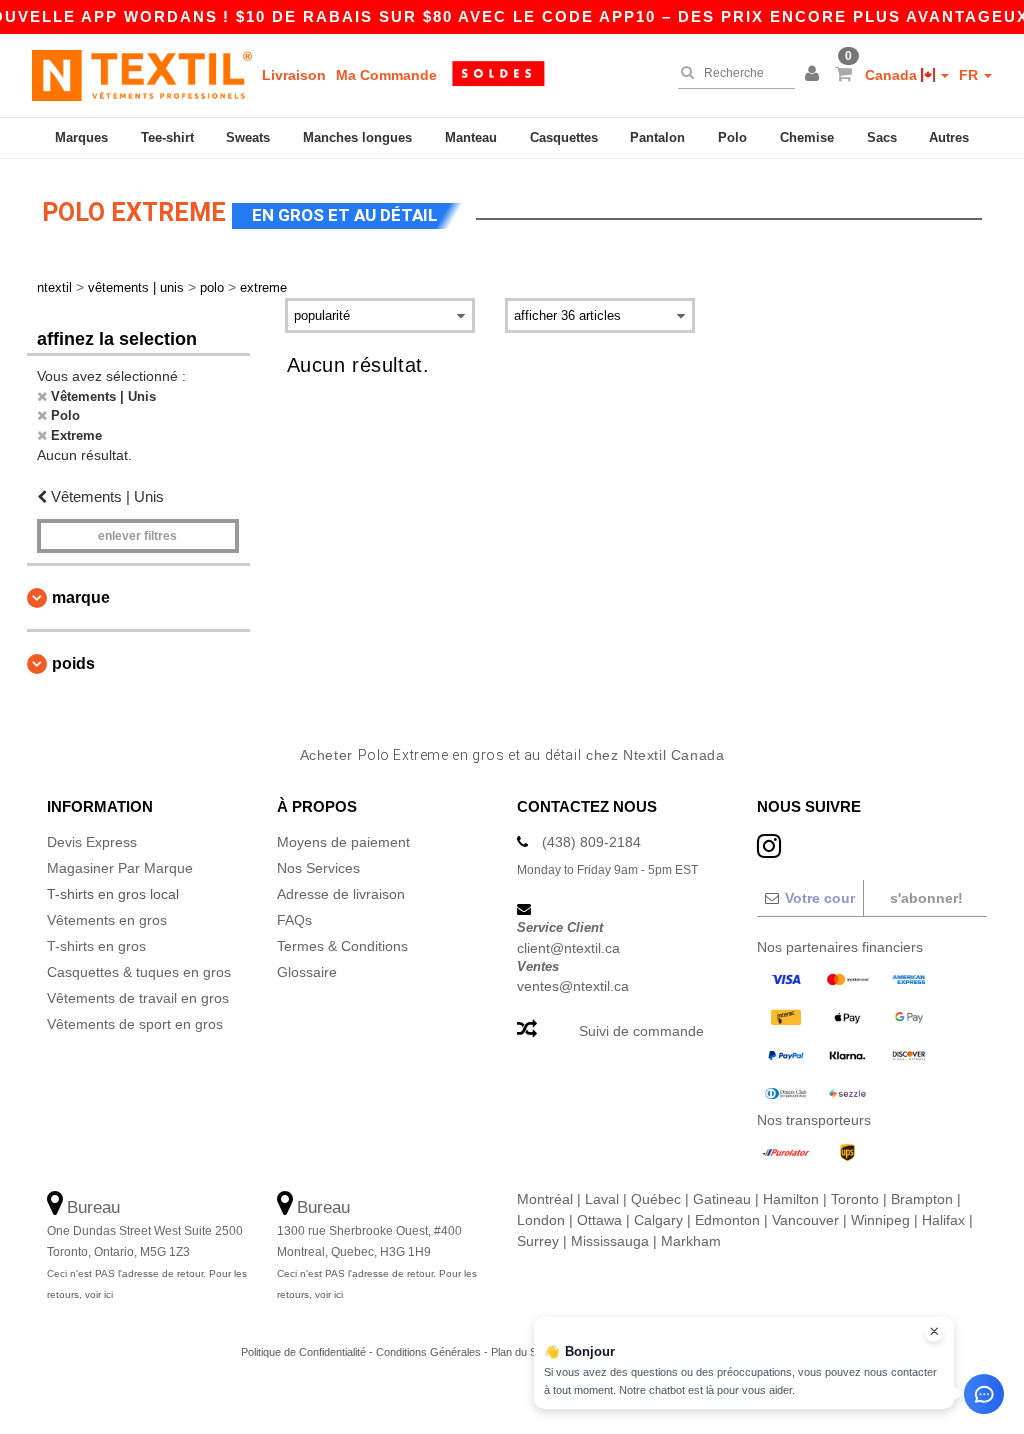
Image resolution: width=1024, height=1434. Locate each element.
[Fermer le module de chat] (934, 1332)
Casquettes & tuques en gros (139, 972)
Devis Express (92, 842)
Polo (732, 137)
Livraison (294, 75)
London (541, 1220)
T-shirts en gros (96, 946)
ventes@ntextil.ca (573, 986)
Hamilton (791, 1199)
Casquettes (564, 137)
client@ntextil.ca (568, 948)
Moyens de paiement (343, 842)
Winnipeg (880, 1220)
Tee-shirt (167, 137)
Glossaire (307, 972)
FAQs (294, 920)
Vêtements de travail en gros (138, 998)
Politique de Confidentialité (303, 1352)
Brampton (922, 1199)
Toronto (855, 1199)
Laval (602, 1199)
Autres (949, 137)
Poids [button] (73, 663)
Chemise (807, 137)
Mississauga (610, 1241)
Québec (656, 1199)
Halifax (943, 1220)
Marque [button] (81, 597)
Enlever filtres (137, 536)
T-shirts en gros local (113, 894)
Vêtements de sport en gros (135, 1024)
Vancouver (805, 1220)
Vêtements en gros (107, 920)
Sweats (248, 137)
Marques (81, 137)
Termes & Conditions (342, 946)
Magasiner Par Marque (120, 868)
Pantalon (657, 137)
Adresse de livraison (341, 894)
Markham (691, 1241)
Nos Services (318, 868)
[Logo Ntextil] (142, 75)
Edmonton (727, 1220)
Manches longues (357, 137)
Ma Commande (386, 75)
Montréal (545, 1199)
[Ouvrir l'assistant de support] (984, 1394)
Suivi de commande (641, 1031)
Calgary (658, 1220)
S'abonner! (926, 898)
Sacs (882, 137)
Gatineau (722, 1199)
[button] (815, 75)
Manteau (471, 137)
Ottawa (599, 1220)
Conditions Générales (428, 1352)
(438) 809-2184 (591, 842)
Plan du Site (519, 1352)
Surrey (538, 1241)
